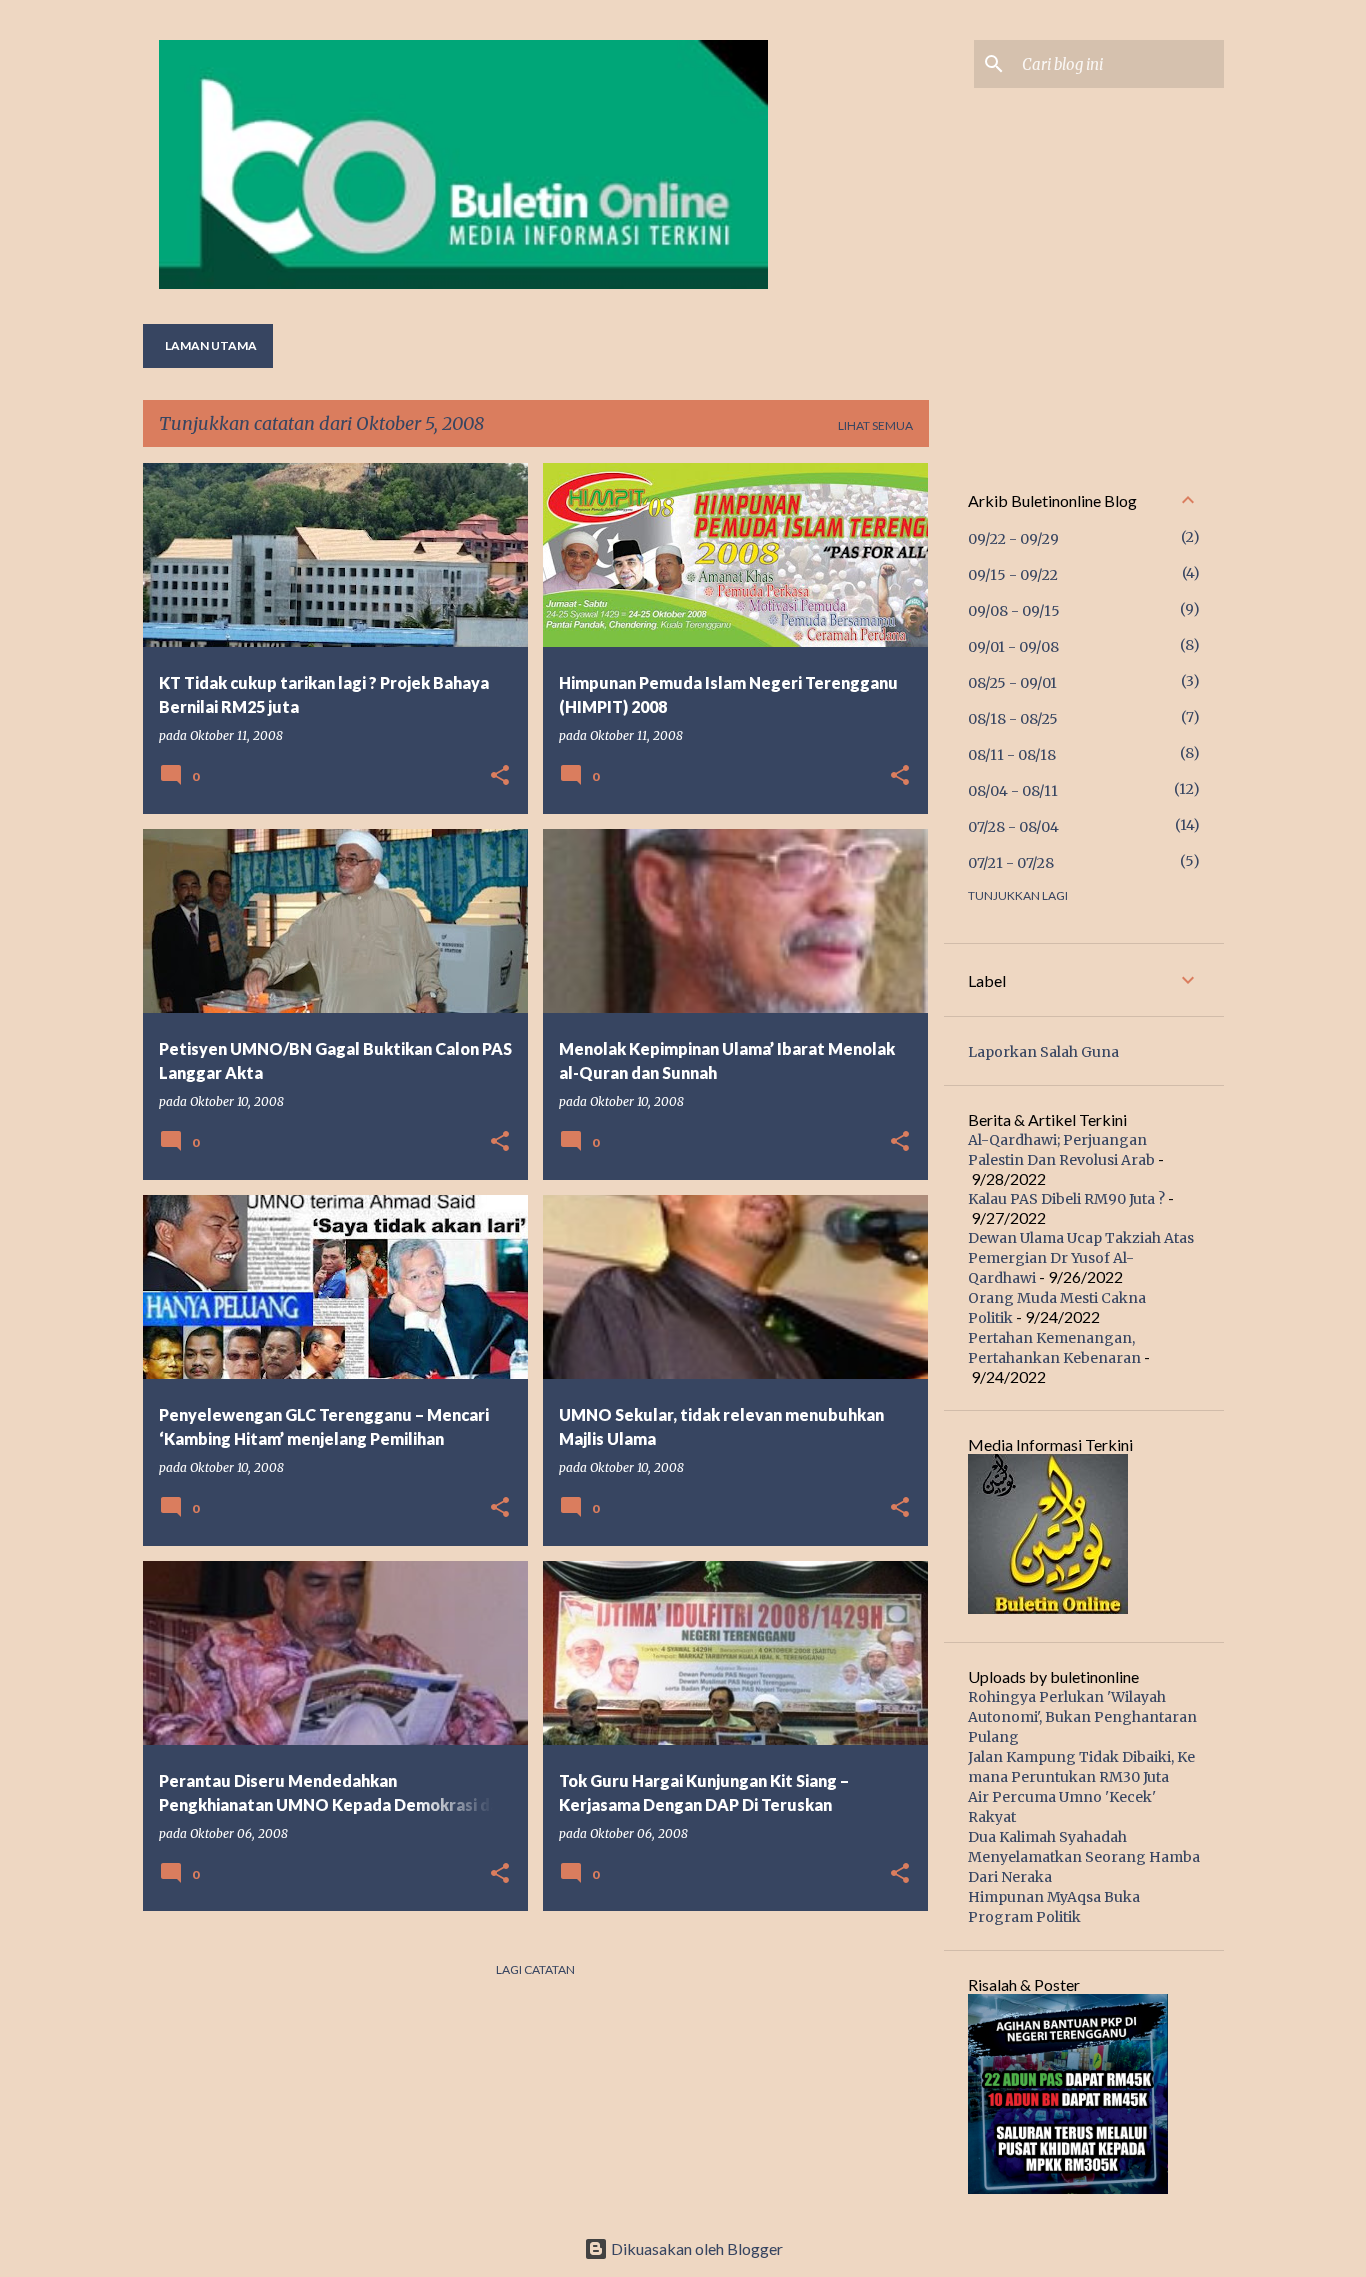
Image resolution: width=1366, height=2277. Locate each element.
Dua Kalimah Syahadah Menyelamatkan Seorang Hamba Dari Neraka (1084, 1857)
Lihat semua (875, 425)
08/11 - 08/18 (1012, 755)
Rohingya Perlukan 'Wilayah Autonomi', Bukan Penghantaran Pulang (1082, 1717)
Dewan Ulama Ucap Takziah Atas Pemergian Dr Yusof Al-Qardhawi (1081, 1258)
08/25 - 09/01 (1012, 683)
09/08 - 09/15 (1014, 611)
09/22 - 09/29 (1013, 539)
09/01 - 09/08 (1013, 647)
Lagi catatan (535, 1969)
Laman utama (211, 345)
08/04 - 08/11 (1013, 791)
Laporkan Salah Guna (1043, 1052)
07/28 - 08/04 (1013, 827)
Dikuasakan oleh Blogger (695, 2248)
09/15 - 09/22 (1013, 575)
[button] (500, 776)
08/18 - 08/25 (1013, 719)
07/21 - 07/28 (1011, 863)
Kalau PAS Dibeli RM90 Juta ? (1066, 1199)
